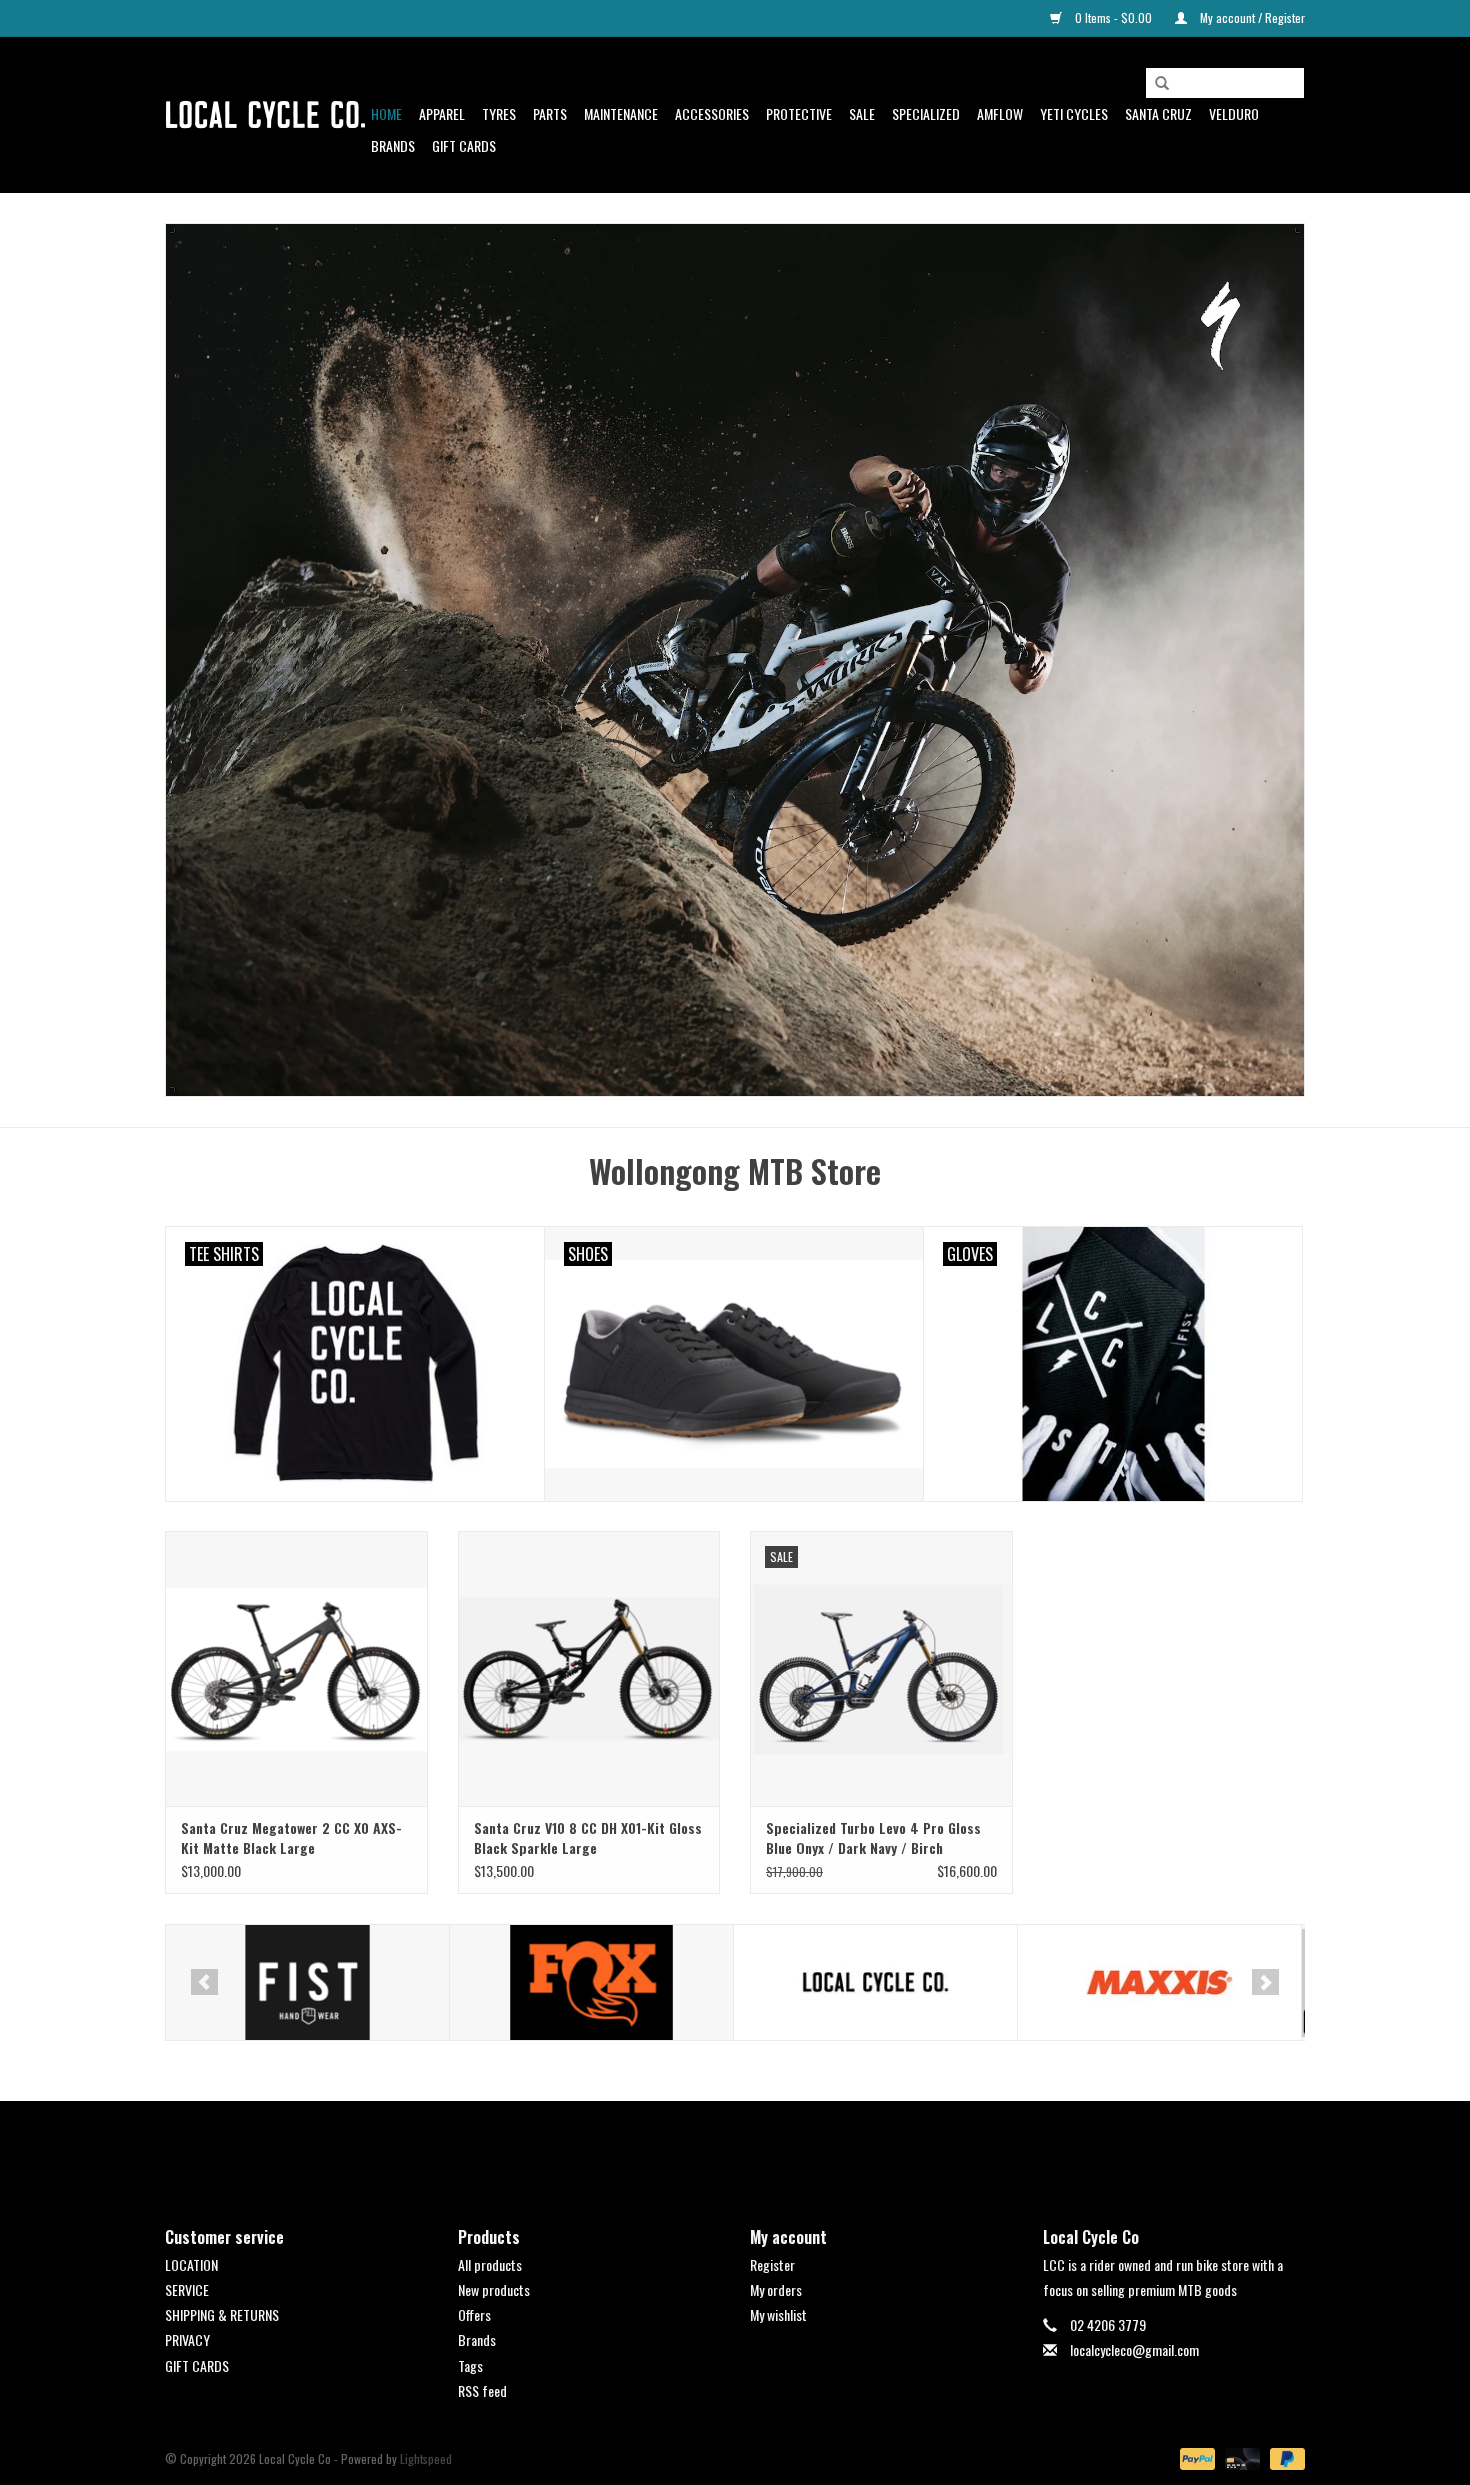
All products (490, 2264)
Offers (474, 2314)
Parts (550, 113)
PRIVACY (187, 2339)
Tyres (499, 113)
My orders (776, 2289)
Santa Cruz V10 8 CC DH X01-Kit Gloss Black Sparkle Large (588, 1838)
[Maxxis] (1159, 1982)
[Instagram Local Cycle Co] (753, 2147)
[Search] (1162, 84)
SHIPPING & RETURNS (222, 2314)
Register (772, 2264)
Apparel (442, 113)
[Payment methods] (1195, 2457)
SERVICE (187, 2289)
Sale (862, 113)
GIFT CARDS (197, 2365)
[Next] (1265, 1982)
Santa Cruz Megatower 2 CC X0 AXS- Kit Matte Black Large (291, 1838)
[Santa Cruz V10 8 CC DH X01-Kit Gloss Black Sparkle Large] (589, 1668)
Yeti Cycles (1074, 113)
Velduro (1234, 113)
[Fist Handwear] (307, 1982)
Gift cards (464, 145)
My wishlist (778, 2314)
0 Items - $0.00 (1113, 17)
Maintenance (621, 113)
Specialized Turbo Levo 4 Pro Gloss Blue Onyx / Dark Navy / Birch (873, 1838)
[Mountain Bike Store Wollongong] (265, 115)
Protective (799, 113)
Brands (393, 145)
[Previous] (204, 1982)
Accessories (712, 113)
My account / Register (1251, 17)
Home (386, 113)
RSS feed (482, 2390)
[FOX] (591, 1982)
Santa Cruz (1158, 113)
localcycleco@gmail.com (1134, 2349)
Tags (470, 2365)
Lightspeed (426, 2458)
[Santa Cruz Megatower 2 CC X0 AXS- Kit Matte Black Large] (296, 1668)
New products (494, 2289)
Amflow (1000, 113)
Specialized (926, 113)
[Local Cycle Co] (875, 1982)
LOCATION (191, 2264)
